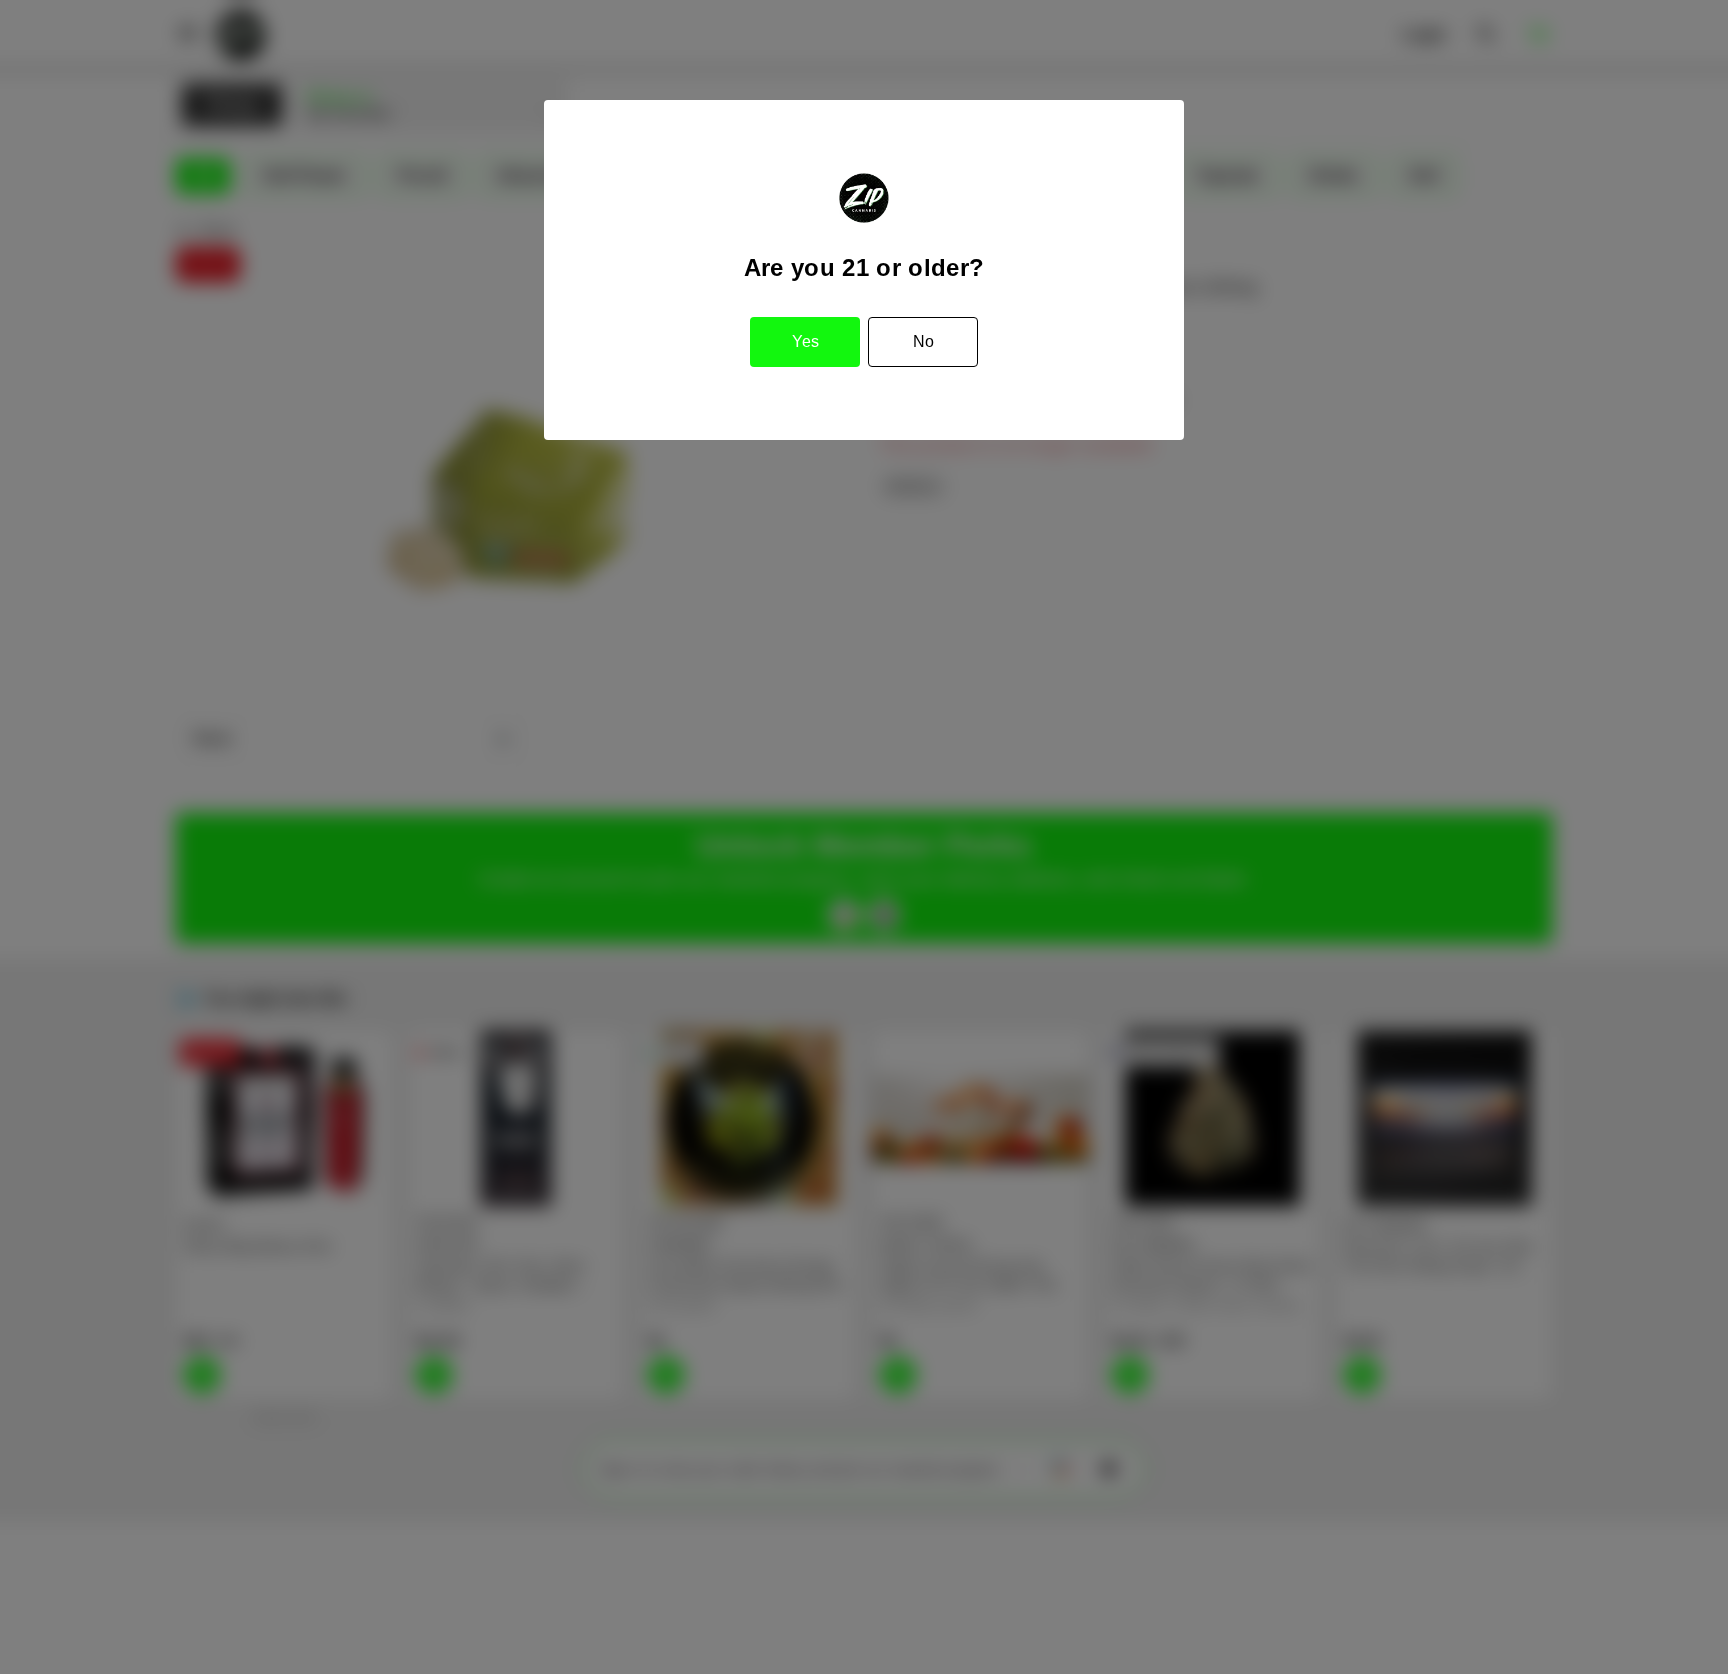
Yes (805, 341)
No (923, 341)
